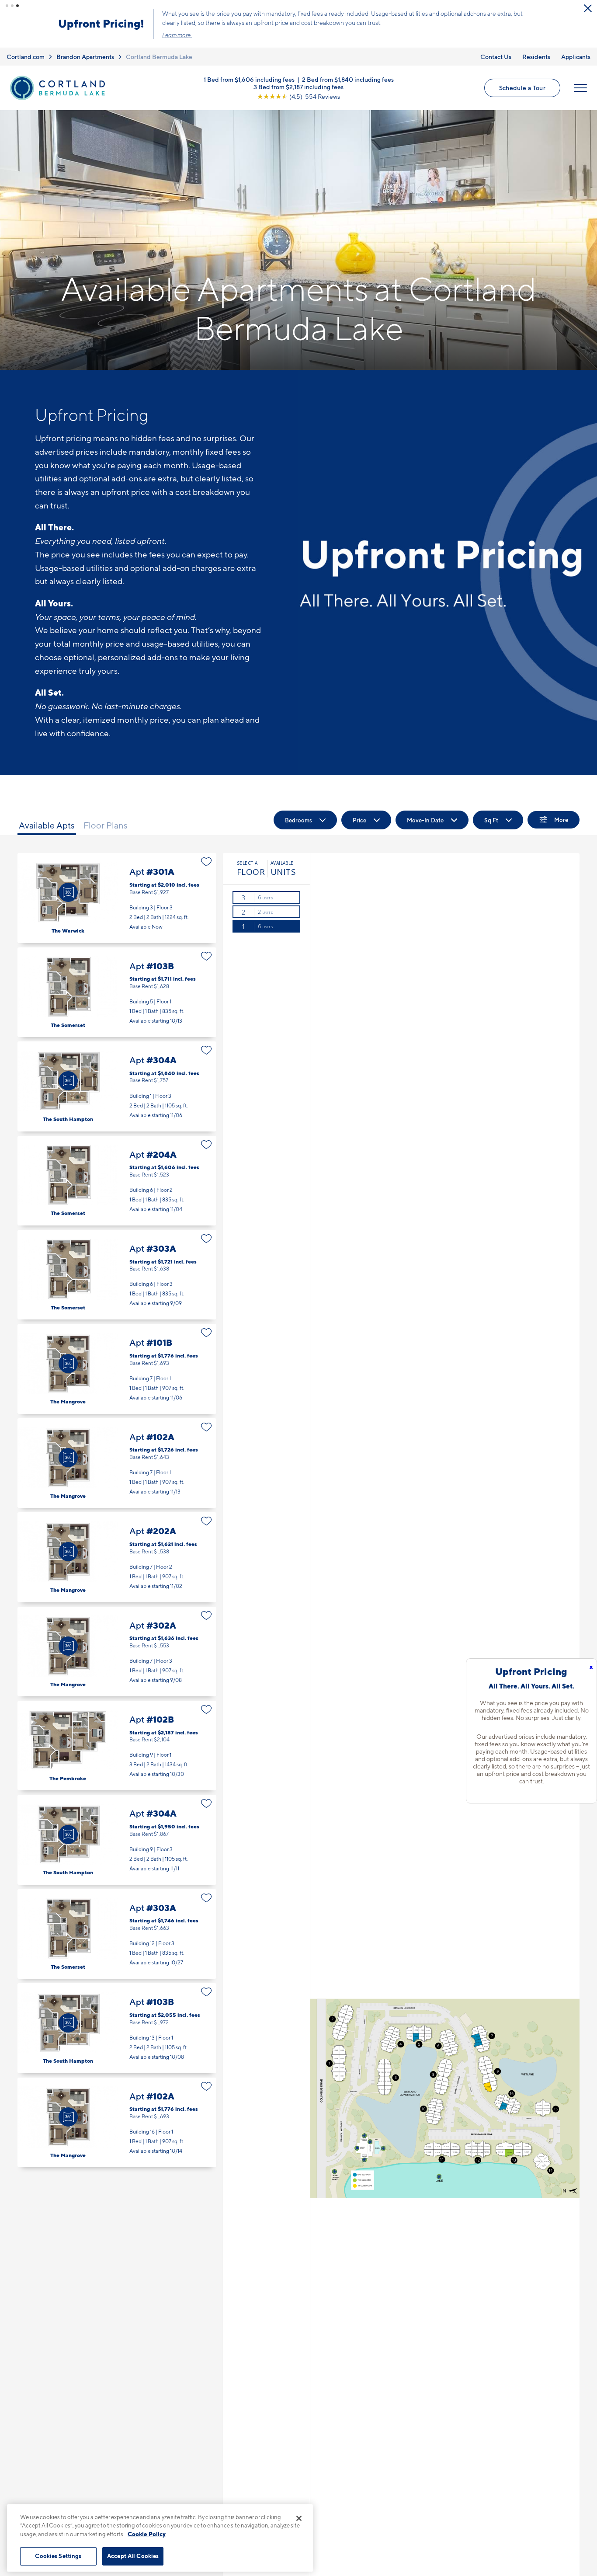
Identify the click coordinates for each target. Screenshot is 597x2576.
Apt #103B (117, 992)
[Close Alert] (588, 8)
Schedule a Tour (522, 88)
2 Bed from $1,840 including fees (348, 79)
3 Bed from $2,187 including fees (298, 86)
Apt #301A (117, 898)
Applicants (576, 57)
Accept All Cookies (133, 2556)
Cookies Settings (58, 2556)
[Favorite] (207, 862)
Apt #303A (117, 1275)
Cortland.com (26, 57)
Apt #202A (117, 1557)
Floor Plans (106, 825)
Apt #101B (117, 1369)
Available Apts (47, 825)
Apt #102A (117, 1463)
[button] (7, 6)
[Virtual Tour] (68, 892)
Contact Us (496, 57)
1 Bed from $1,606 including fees (249, 79)
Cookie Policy (147, 2534)
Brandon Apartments (85, 57)
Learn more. (177, 35)
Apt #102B (117, 1746)
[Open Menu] (580, 88)
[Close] (299, 2518)
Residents (536, 57)
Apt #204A (117, 1181)
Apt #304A (117, 1086)
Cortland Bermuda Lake (159, 57)
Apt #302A (117, 1652)
